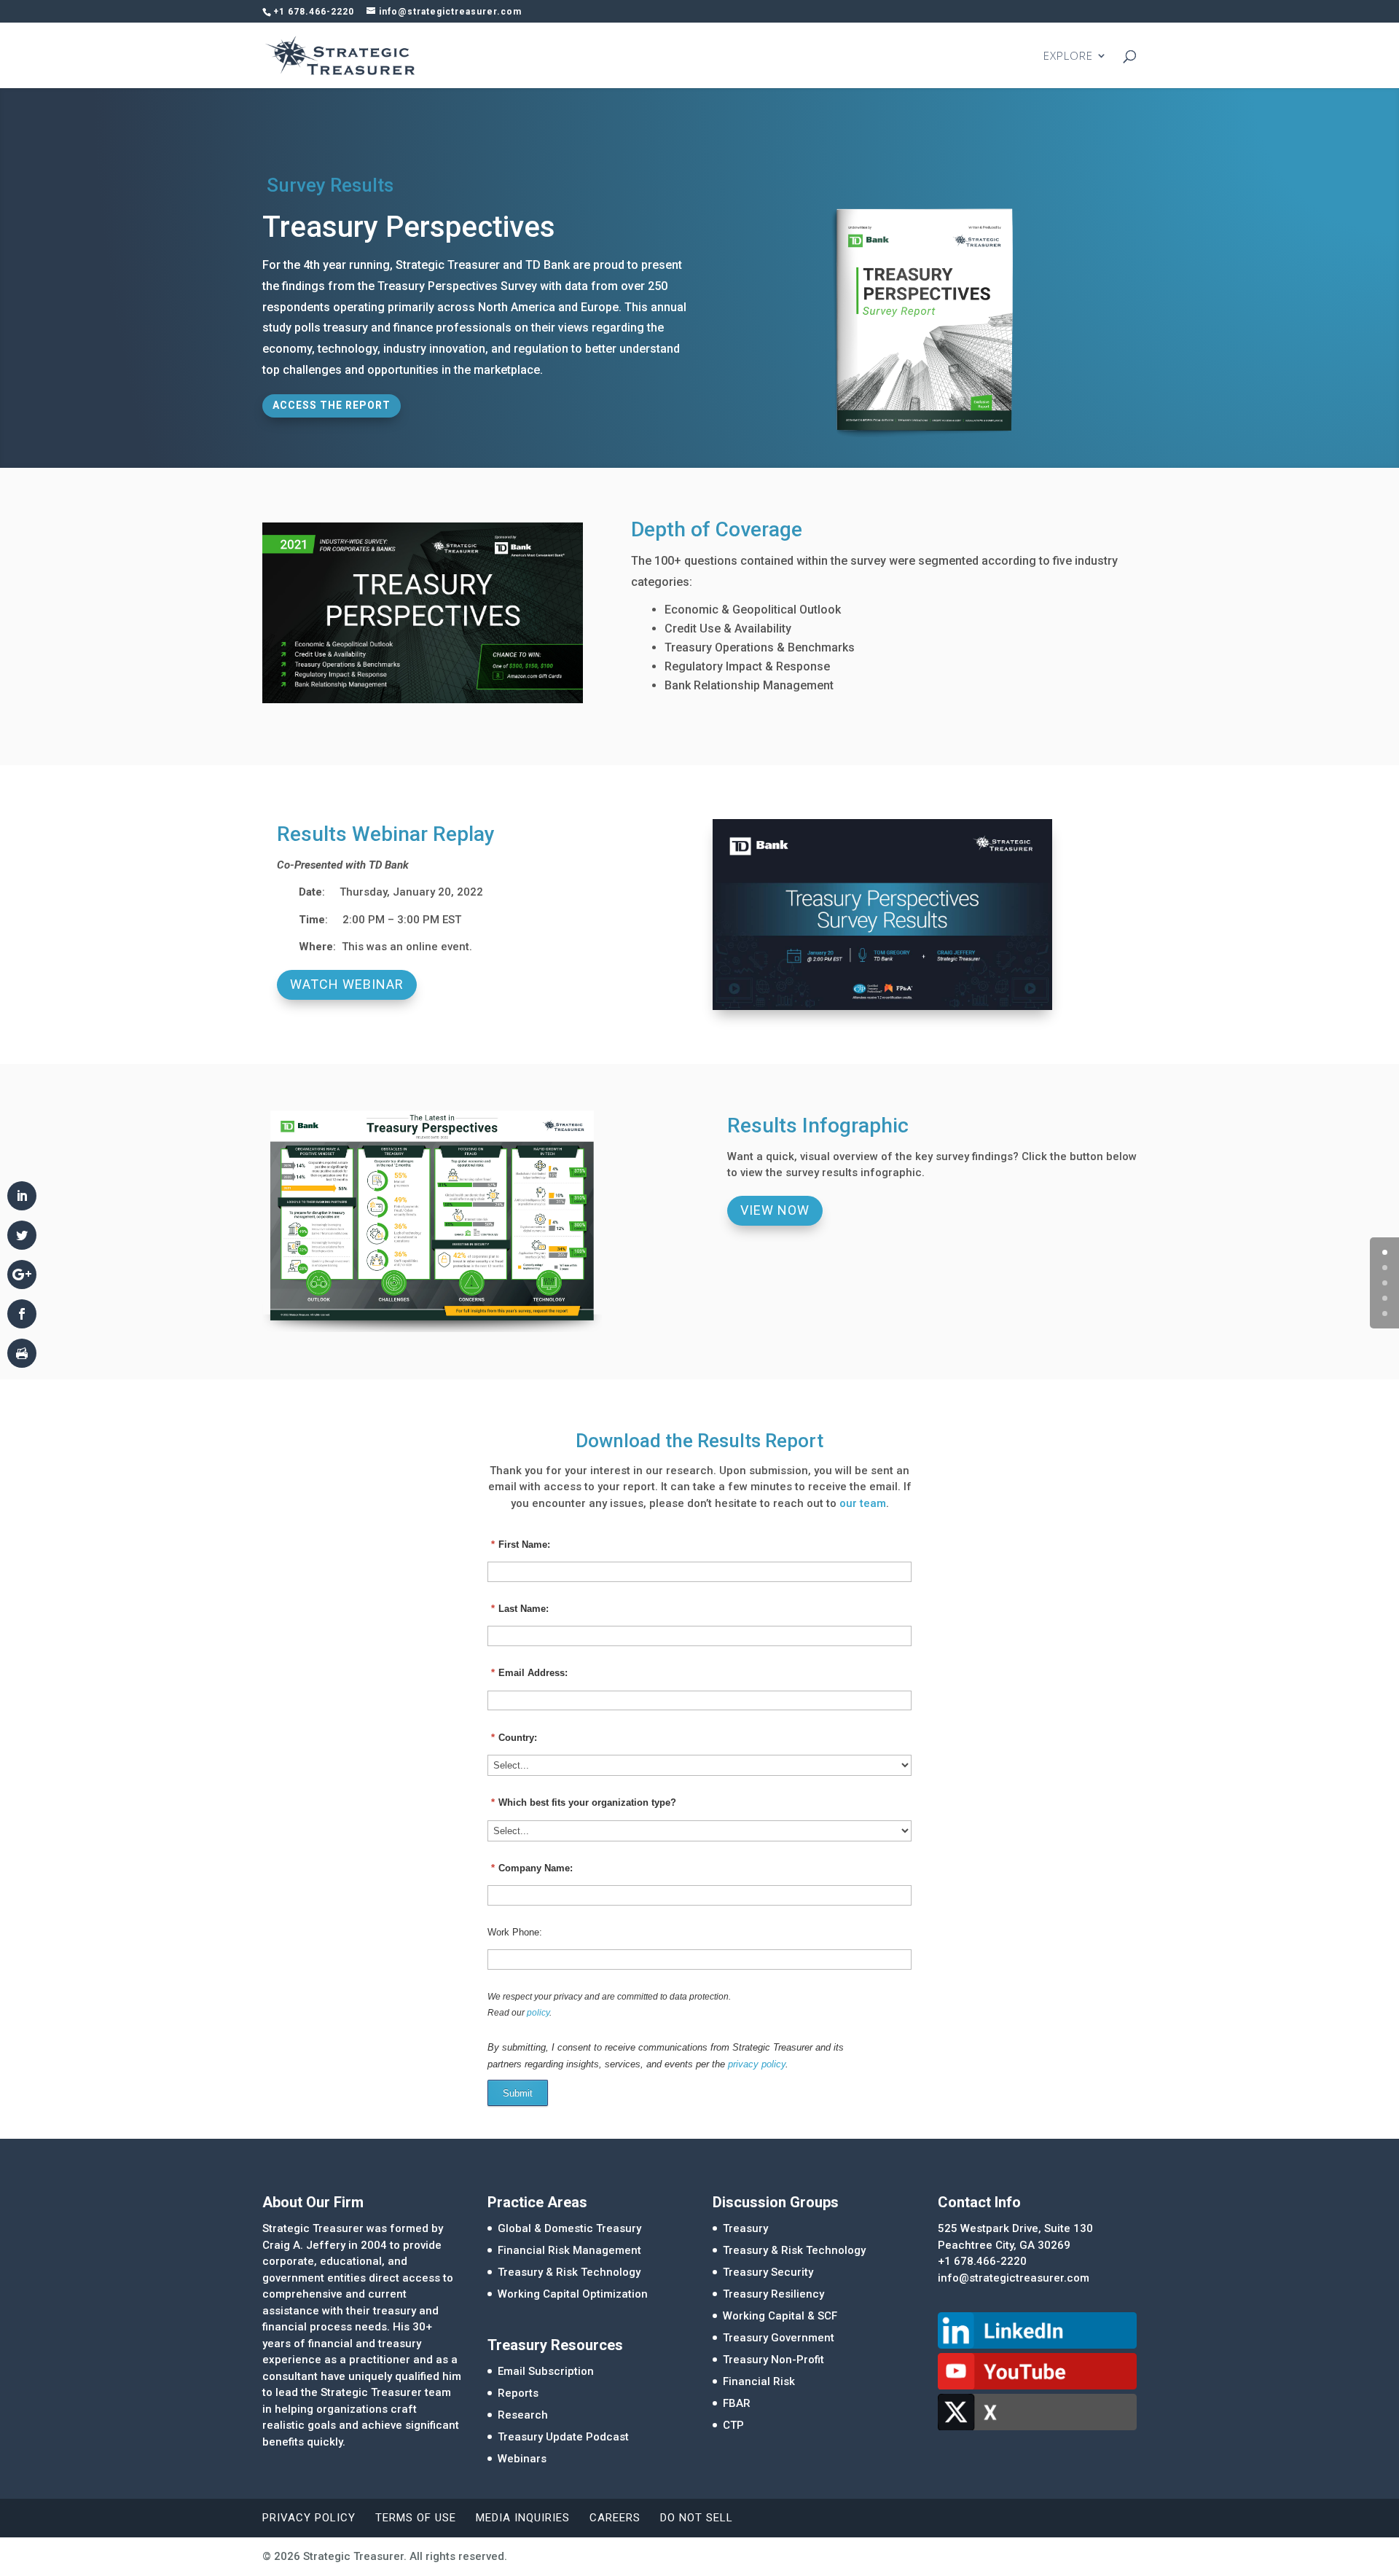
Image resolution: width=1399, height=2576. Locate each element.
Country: (514, 1738)
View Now (775, 1210)
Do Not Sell (697, 2518)
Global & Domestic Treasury (569, 2228)
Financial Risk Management (569, 2250)
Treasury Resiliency (773, 2294)
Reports (518, 2393)
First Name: (521, 1545)
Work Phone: (515, 1932)
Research (523, 2415)
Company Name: (532, 1868)
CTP (733, 2425)
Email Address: (529, 1673)
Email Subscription (546, 2371)
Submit (518, 2093)
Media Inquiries (523, 2518)
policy (538, 2013)
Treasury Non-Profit (773, 2360)
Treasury (745, 2228)
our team (863, 1503)
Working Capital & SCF (780, 2316)
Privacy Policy (309, 2518)
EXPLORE (1068, 56)
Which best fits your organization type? (584, 1802)
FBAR (737, 2403)
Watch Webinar (347, 984)
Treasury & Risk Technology (569, 2272)
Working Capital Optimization (573, 2294)
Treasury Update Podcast (563, 2437)
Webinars (522, 2459)
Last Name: (520, 1609)
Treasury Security (768, 2272)
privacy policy (757, 2064)
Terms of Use (416, 2518)
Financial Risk (759, 2381)
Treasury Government (779, 2338)
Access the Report (332, 405)
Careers (615, 2518)
